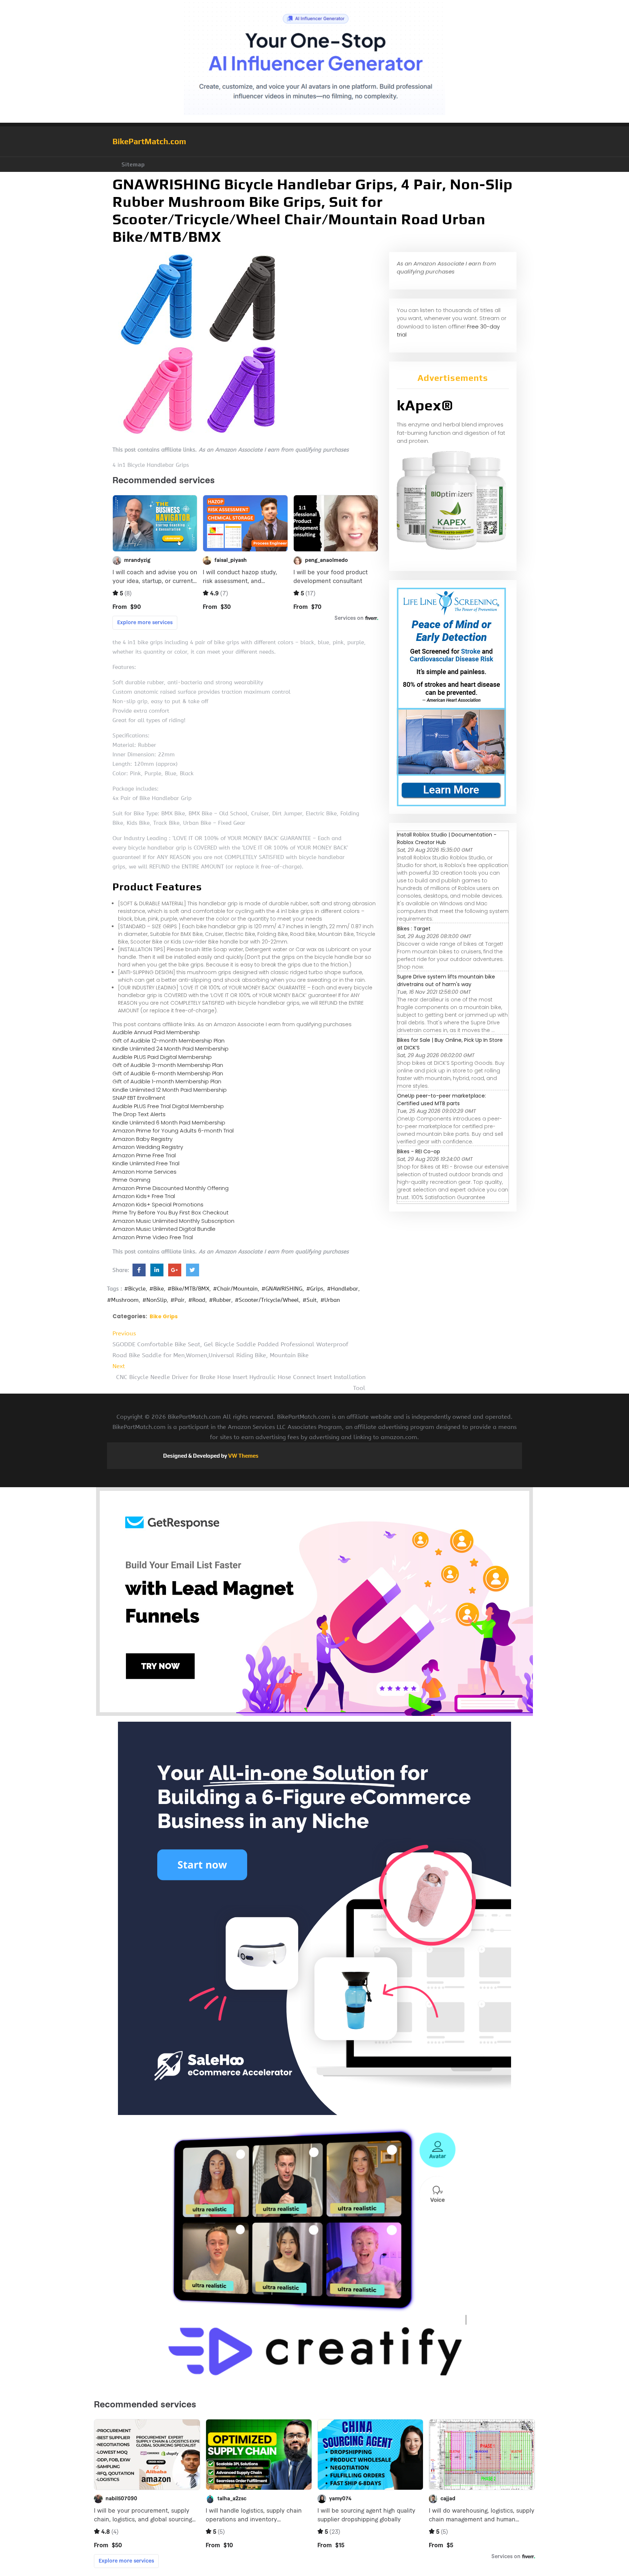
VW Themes (243, 1456)
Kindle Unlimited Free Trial (146, 1163)
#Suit (310, 1300)
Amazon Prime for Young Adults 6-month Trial (173, 1131)
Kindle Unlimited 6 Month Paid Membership (169, 1122)
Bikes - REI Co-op (419, 1151)
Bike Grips (164, 1316)
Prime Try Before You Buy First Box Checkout (171, 1212)
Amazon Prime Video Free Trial (153, 1237)
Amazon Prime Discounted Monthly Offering (171, 1188)
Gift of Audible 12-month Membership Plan (169, 1041)
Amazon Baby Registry (143, 1139)
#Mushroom (123, 1300)
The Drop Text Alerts (139, 1114)
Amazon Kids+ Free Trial (144, 1196)
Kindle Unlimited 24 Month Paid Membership (171, 1049)
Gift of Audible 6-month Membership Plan (168, 1073)
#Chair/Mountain (235, 1289)
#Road (197, 1300)
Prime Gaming (131, 1180)
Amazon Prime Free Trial (144, 1155)
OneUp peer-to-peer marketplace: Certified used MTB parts (442, 1100)
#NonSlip (155, 1300)
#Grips (315, 1289)
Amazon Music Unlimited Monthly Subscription (173, 1221)
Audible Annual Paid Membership (156, 1032)
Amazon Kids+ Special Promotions (158, 1204)
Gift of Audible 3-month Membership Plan (168, 1065)
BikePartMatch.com (149, 141)
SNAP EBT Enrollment (139, 1098)
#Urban (330, 1300)
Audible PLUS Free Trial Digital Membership (168, 1106)
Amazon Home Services (145, 1172)
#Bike (157, 1289)
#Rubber (220, 1300)
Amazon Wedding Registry (148, 1147)
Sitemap (133, 164)
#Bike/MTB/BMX (188, 1289)
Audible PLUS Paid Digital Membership (162, 1057)
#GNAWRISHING (282, 1289)
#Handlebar (343, 1289)
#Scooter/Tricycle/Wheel (267, 1300)
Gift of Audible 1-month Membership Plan (167, 1081)
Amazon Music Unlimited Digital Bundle (164, 1229)
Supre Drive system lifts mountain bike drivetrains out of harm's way (446, 980)
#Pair (177, 1300)
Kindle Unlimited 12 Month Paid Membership (170, 1090)
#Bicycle (135, 1289)
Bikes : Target (414, 929)
